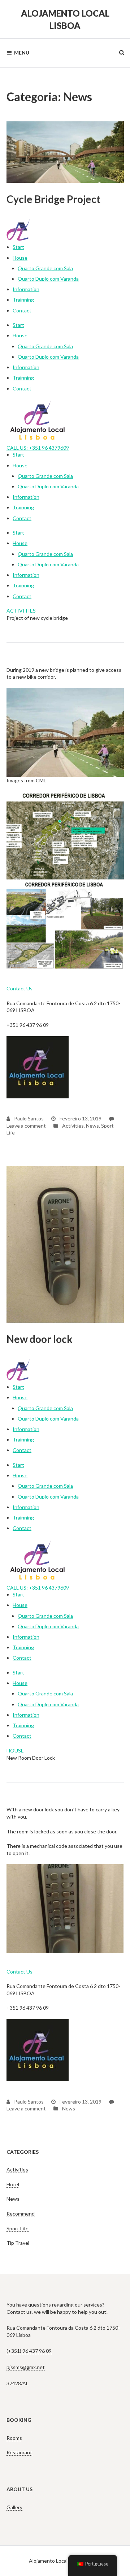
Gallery (14, 2507)
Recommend (21, 2214)
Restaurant (19, 2452)
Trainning (23, 300)
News (92, 1126)
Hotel (13, 2184)
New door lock (40, 1339)
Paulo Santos (28, 1118)
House (20, 258)
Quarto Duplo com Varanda (48, 279)
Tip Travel (18, 2243)
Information (26, 289)
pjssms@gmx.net (26, 2367)
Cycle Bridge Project (53, 199)
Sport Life (18, 2228)
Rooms (14, 2438)
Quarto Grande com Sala (45, 268)
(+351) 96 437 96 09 (29, 2351)
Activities (73, 1126)
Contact (22, 310)
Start (18, 247)
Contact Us (19, 988)
